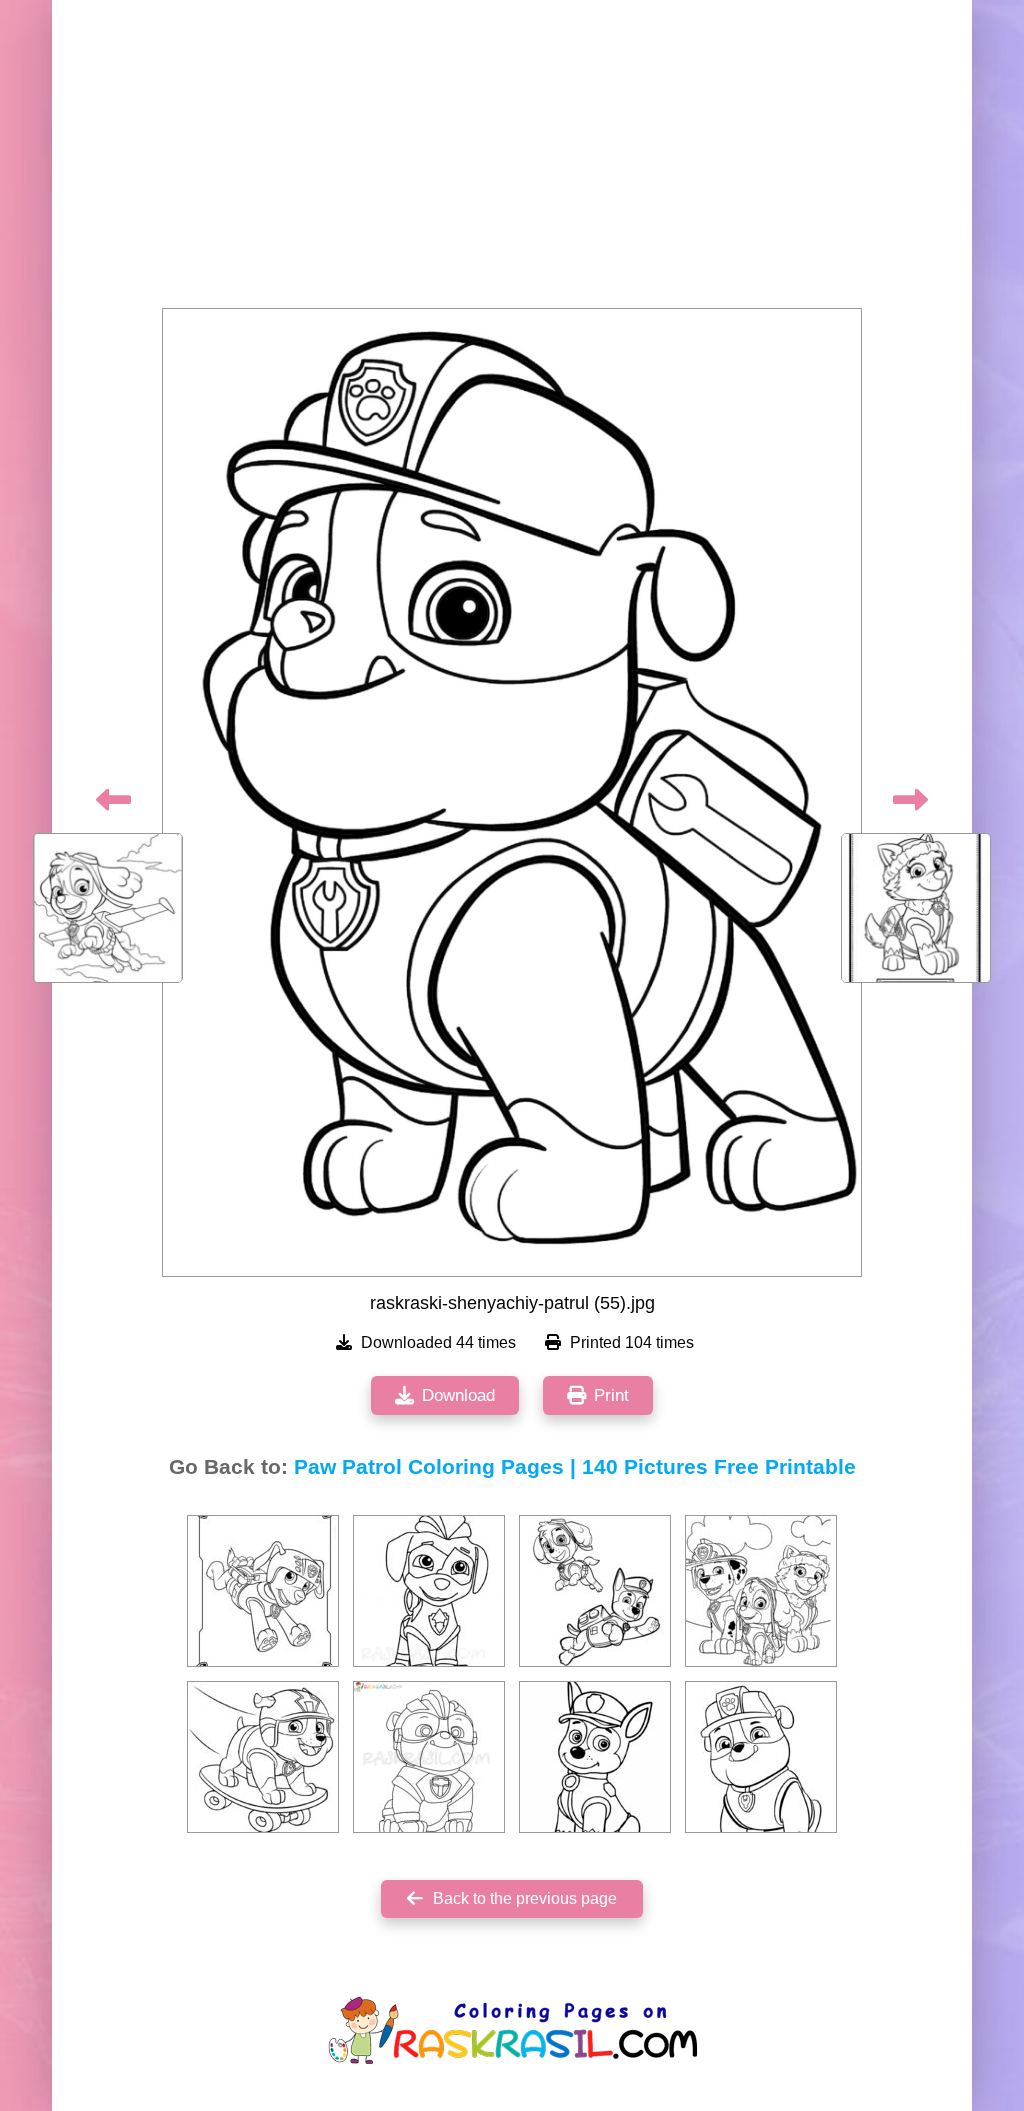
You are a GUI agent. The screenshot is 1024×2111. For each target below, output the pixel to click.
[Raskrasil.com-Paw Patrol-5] (263, 1757)
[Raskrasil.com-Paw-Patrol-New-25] (429, 1757)
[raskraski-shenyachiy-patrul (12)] (263, 1591)
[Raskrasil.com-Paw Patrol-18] (595, 1757)
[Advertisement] (512, 160)
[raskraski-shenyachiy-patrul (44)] (761, 1591)
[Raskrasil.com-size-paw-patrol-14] (429, 1591)
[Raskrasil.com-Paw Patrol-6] (761, 1757)
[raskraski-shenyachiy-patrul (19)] (595, 1591)
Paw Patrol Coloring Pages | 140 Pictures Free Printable (575, 1467)
